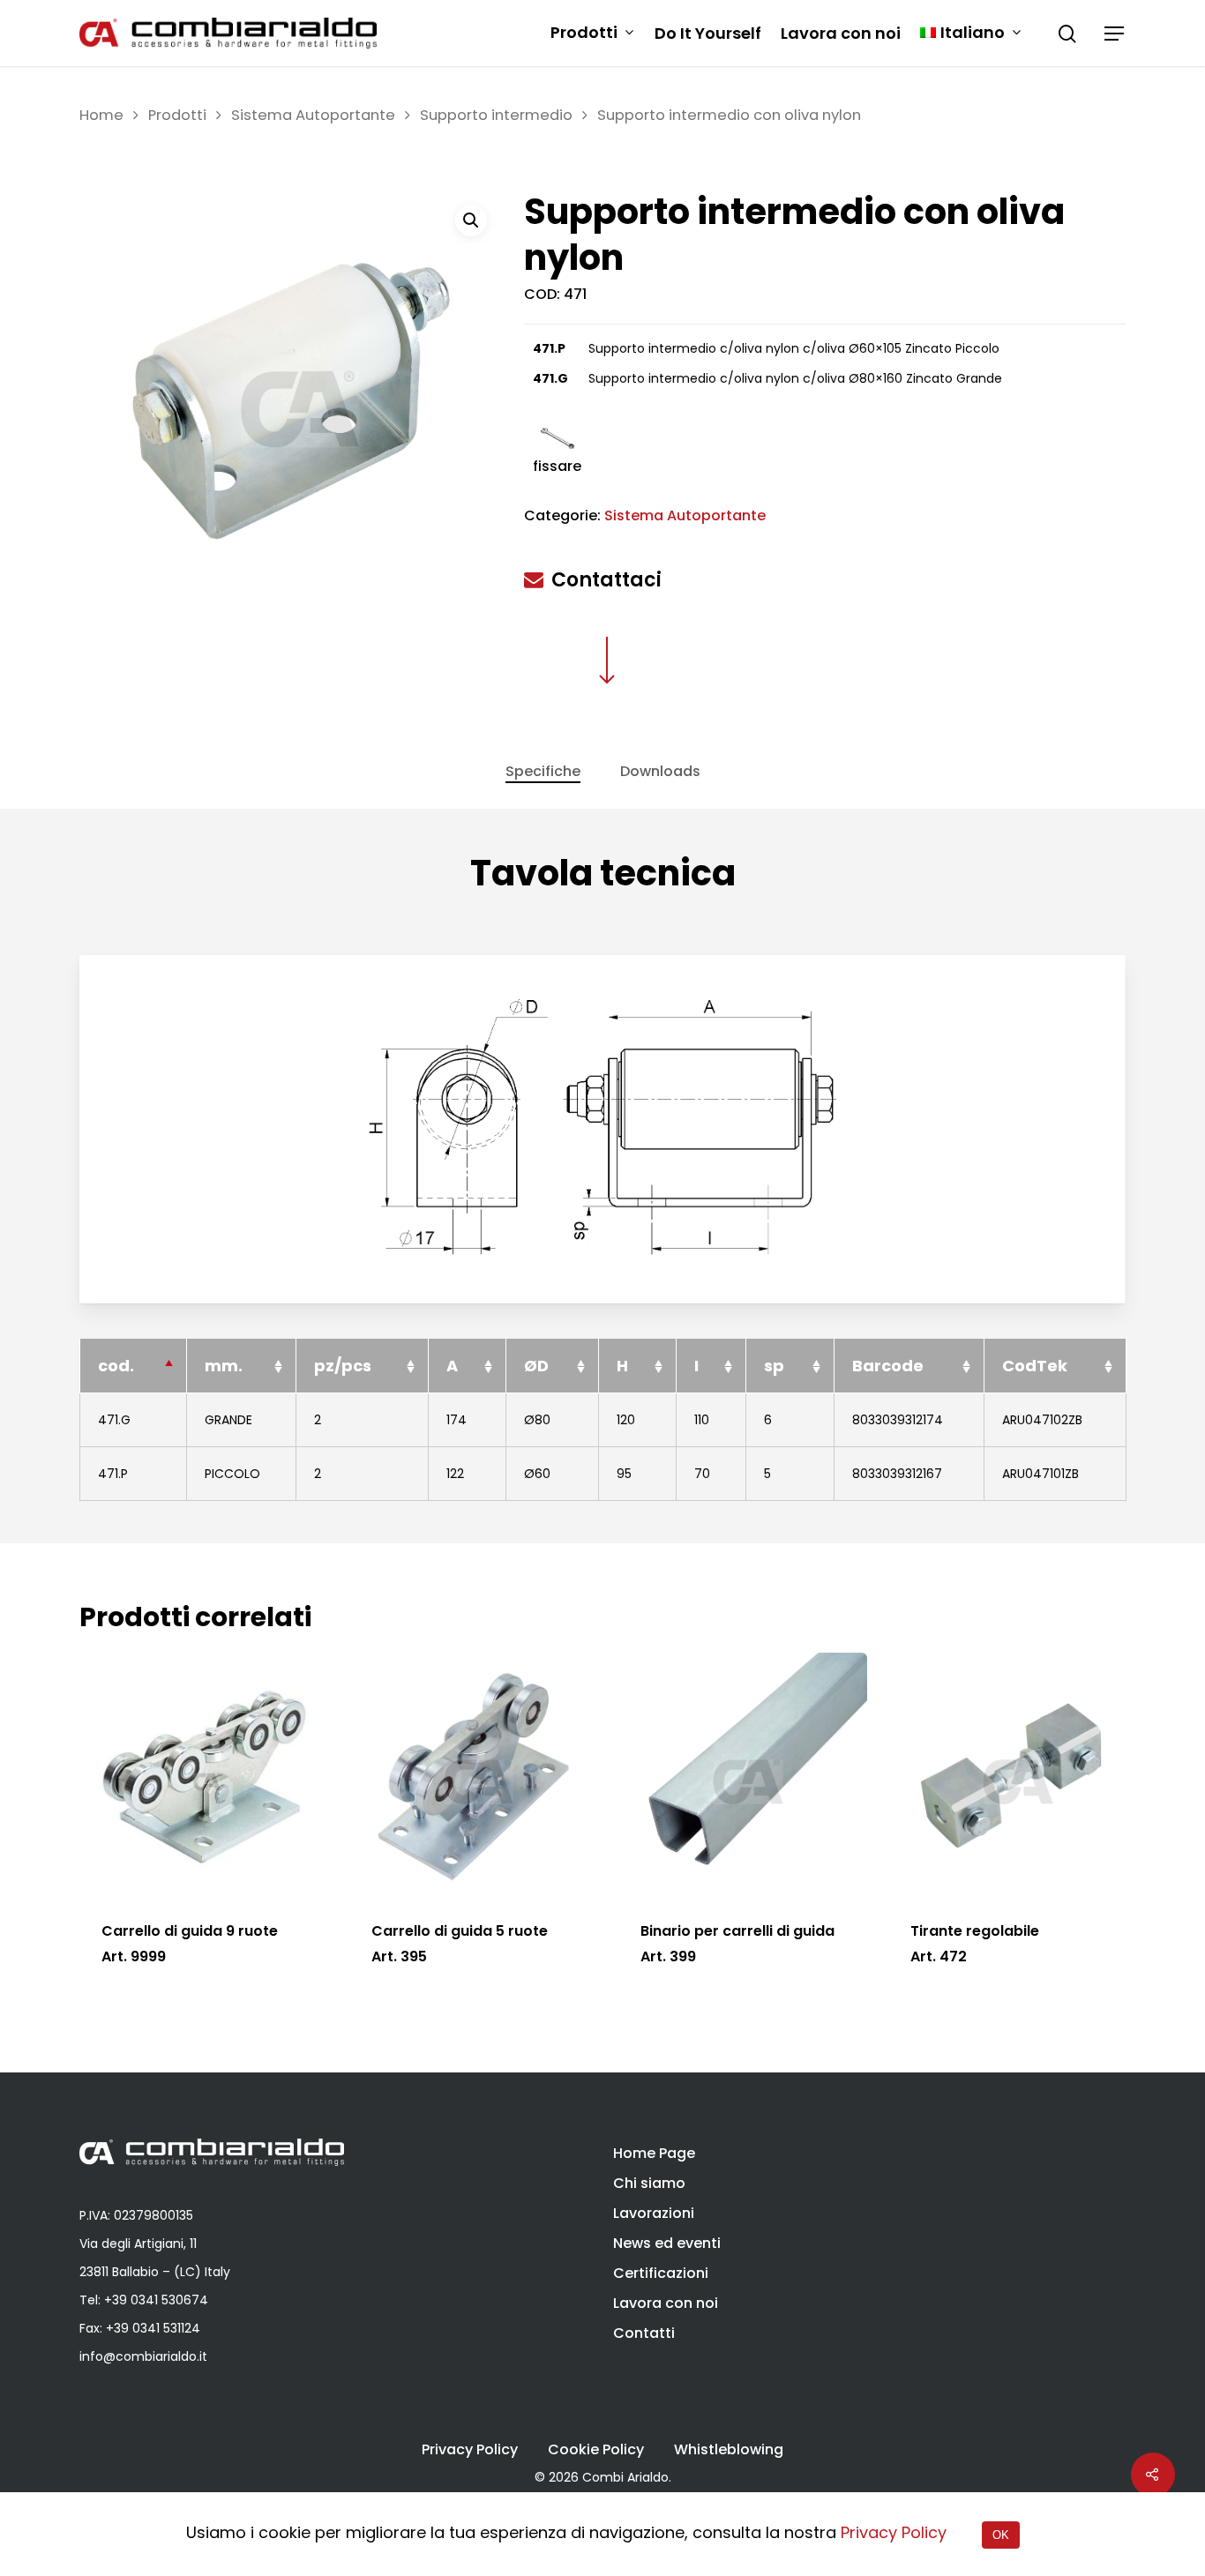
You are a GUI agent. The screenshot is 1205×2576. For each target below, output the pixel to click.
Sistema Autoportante (313, 115)
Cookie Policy (596, 2450)
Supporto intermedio (496, 115)
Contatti (644, 2333)
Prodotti (584, 33)
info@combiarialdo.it (143, 2356)
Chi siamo (649, 2183)
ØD (536, 1366)
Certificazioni (661, 2273)
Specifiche (543, 771)
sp (774, 1366)
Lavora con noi (841, 34)
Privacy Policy (470, 2450)
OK (1001, 2535)
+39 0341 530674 (156, 2300)
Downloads (660, 771)
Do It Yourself (708, 34)
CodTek (1035, 1366)
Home (101, 115)
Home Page (654, 2153)
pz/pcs (343, 1366)
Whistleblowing (729, 2450)
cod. (116, 1366)
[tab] (543, 772)
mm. (224, 1366)
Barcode (888, 1366)
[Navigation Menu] (1115, 34)
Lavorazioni (654, 2213)
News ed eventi (667, 2243)
